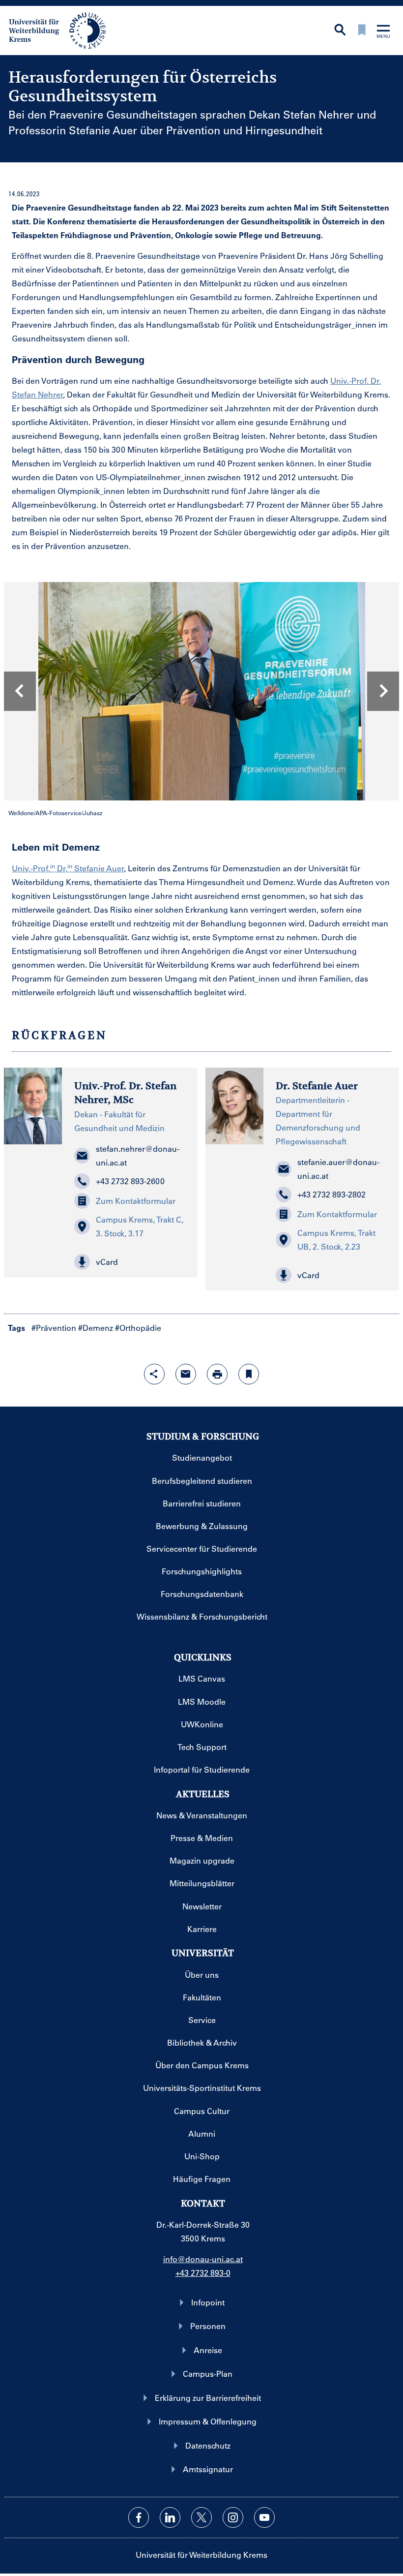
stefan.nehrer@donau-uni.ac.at (138, 1155)
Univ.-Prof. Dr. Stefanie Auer (68, 868)
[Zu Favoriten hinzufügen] (249, 1374)
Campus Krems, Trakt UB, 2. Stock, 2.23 (336, 1240)
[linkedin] (170, 2517)
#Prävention (54, 1328)
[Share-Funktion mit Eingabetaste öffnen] (154, 1374)
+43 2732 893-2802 (331, 1194)
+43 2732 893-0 (203, 2273)
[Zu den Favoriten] (362, 31)
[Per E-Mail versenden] (186, 1374)
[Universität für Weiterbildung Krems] (62, 30)
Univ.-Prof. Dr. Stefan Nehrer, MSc (125, 1093)
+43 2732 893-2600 (130, 1181)
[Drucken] (217, 1374)
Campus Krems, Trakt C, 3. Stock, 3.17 (140, 1226)
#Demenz (96, 1328)
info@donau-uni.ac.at (203, 2259)
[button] (130, 1262)
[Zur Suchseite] (340, 31)
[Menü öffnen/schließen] (383, 32)
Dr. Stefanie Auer (317, 1086)
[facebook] (139, 2517)
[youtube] (264, 2517)
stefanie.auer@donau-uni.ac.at (338, 1169)
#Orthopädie (138, 1328)
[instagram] (233, 2517)
